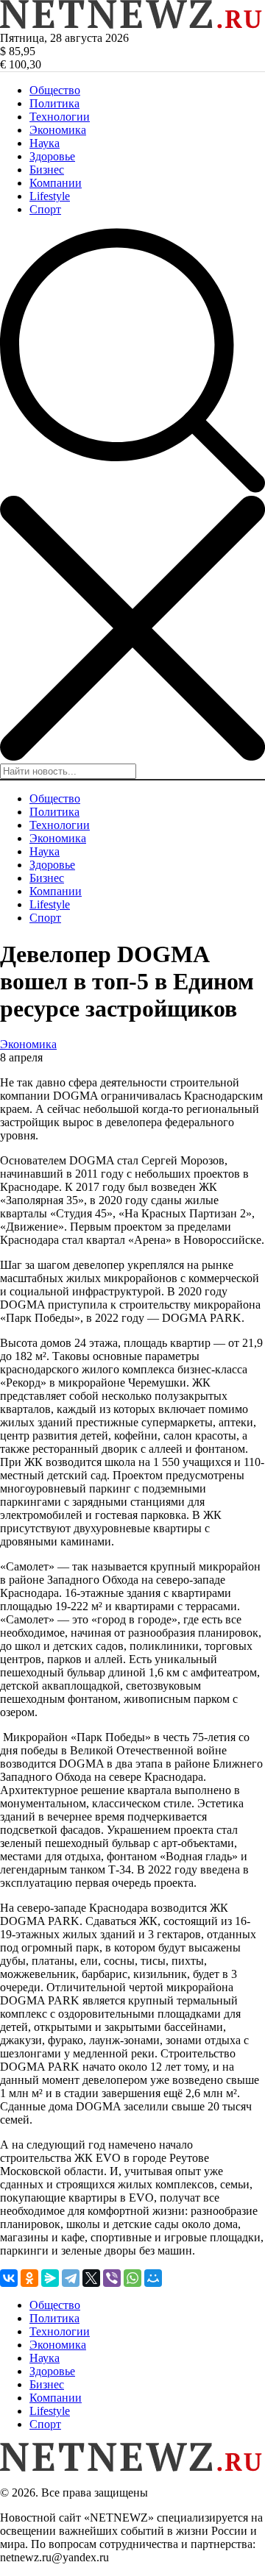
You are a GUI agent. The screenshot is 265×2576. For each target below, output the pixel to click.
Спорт (45, 209)
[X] (91, 2278)
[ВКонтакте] (9, 2278)
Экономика (58, 130)
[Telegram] (71, 2278)
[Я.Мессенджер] (50, 2278)
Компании (56, 183)
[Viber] (112, 2278)
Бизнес (47, 170)
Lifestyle (50, 196)
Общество (55, 90)
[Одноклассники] (29, 2278)
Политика (54, 103)
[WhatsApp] (132, 2278)
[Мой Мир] (153, 2278)
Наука (45, 143)
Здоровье (52, 156)
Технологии (60, 117)
